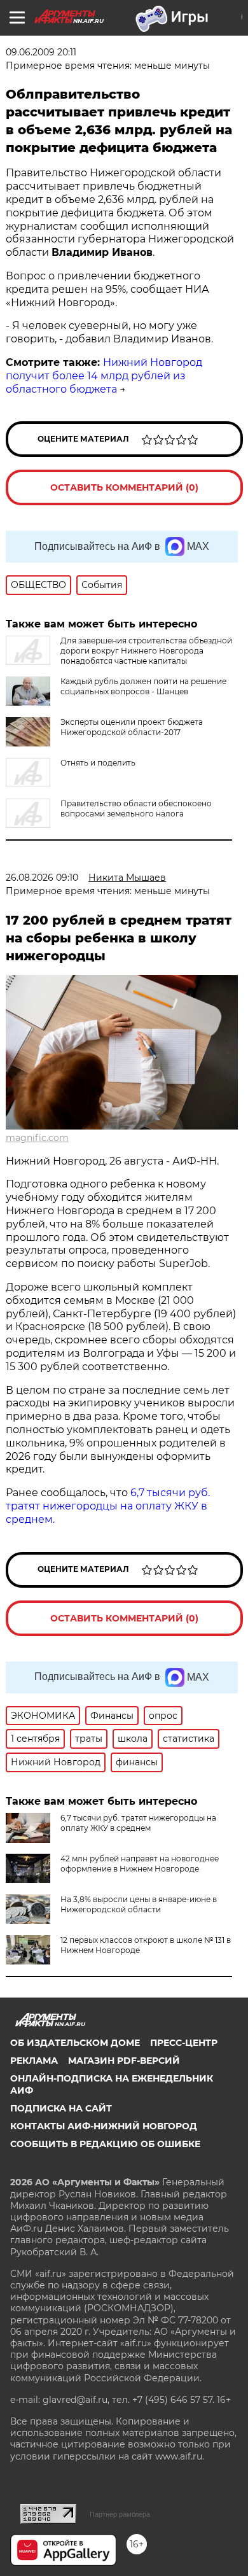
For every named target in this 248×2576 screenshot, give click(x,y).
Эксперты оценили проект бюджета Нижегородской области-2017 (132, 727)
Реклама (34, 2061)
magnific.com (37, 1138)
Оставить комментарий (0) (124, 487)
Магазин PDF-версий (124, 2061)
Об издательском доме (75, 2043)
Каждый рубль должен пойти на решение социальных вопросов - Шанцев (143, 686)
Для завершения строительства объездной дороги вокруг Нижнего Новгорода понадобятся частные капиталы (146, 651)
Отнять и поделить (98, 763)
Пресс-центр (184, 2043)
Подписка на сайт (61, 2108)
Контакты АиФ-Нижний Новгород (104, 2126)
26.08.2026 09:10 (42, 878)
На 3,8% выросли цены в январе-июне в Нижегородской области (139, 1904)
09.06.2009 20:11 (41, 52)
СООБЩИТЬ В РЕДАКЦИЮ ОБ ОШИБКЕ (105, 2144)
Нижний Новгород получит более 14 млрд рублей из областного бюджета (104, 376)
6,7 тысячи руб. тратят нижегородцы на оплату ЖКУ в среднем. (108, 1506)
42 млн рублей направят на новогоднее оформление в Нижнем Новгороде (140, 1864)
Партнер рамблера (120, 2514)
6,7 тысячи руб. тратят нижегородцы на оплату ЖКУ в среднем (138, 1823)
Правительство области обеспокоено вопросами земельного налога (136, 808)
